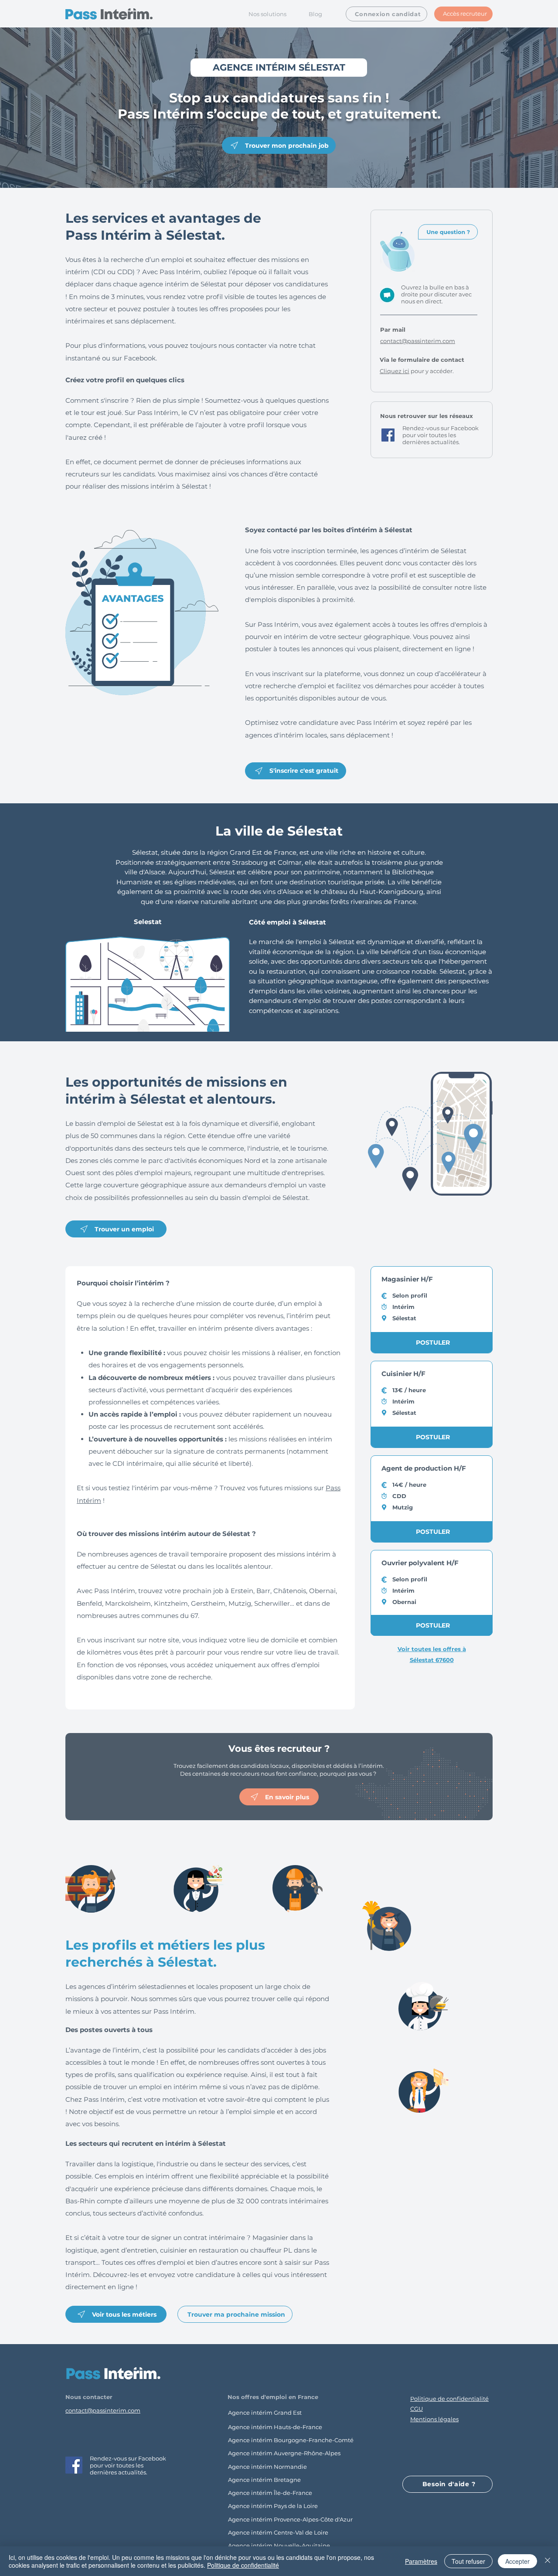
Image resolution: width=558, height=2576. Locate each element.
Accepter (517, 2561)
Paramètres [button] (421, 2561)
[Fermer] (548, 2561)
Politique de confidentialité (243, 2565)
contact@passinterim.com (103, 2410)
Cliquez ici (395, 371)
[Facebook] (388, 435)
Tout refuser (468, 2561)
